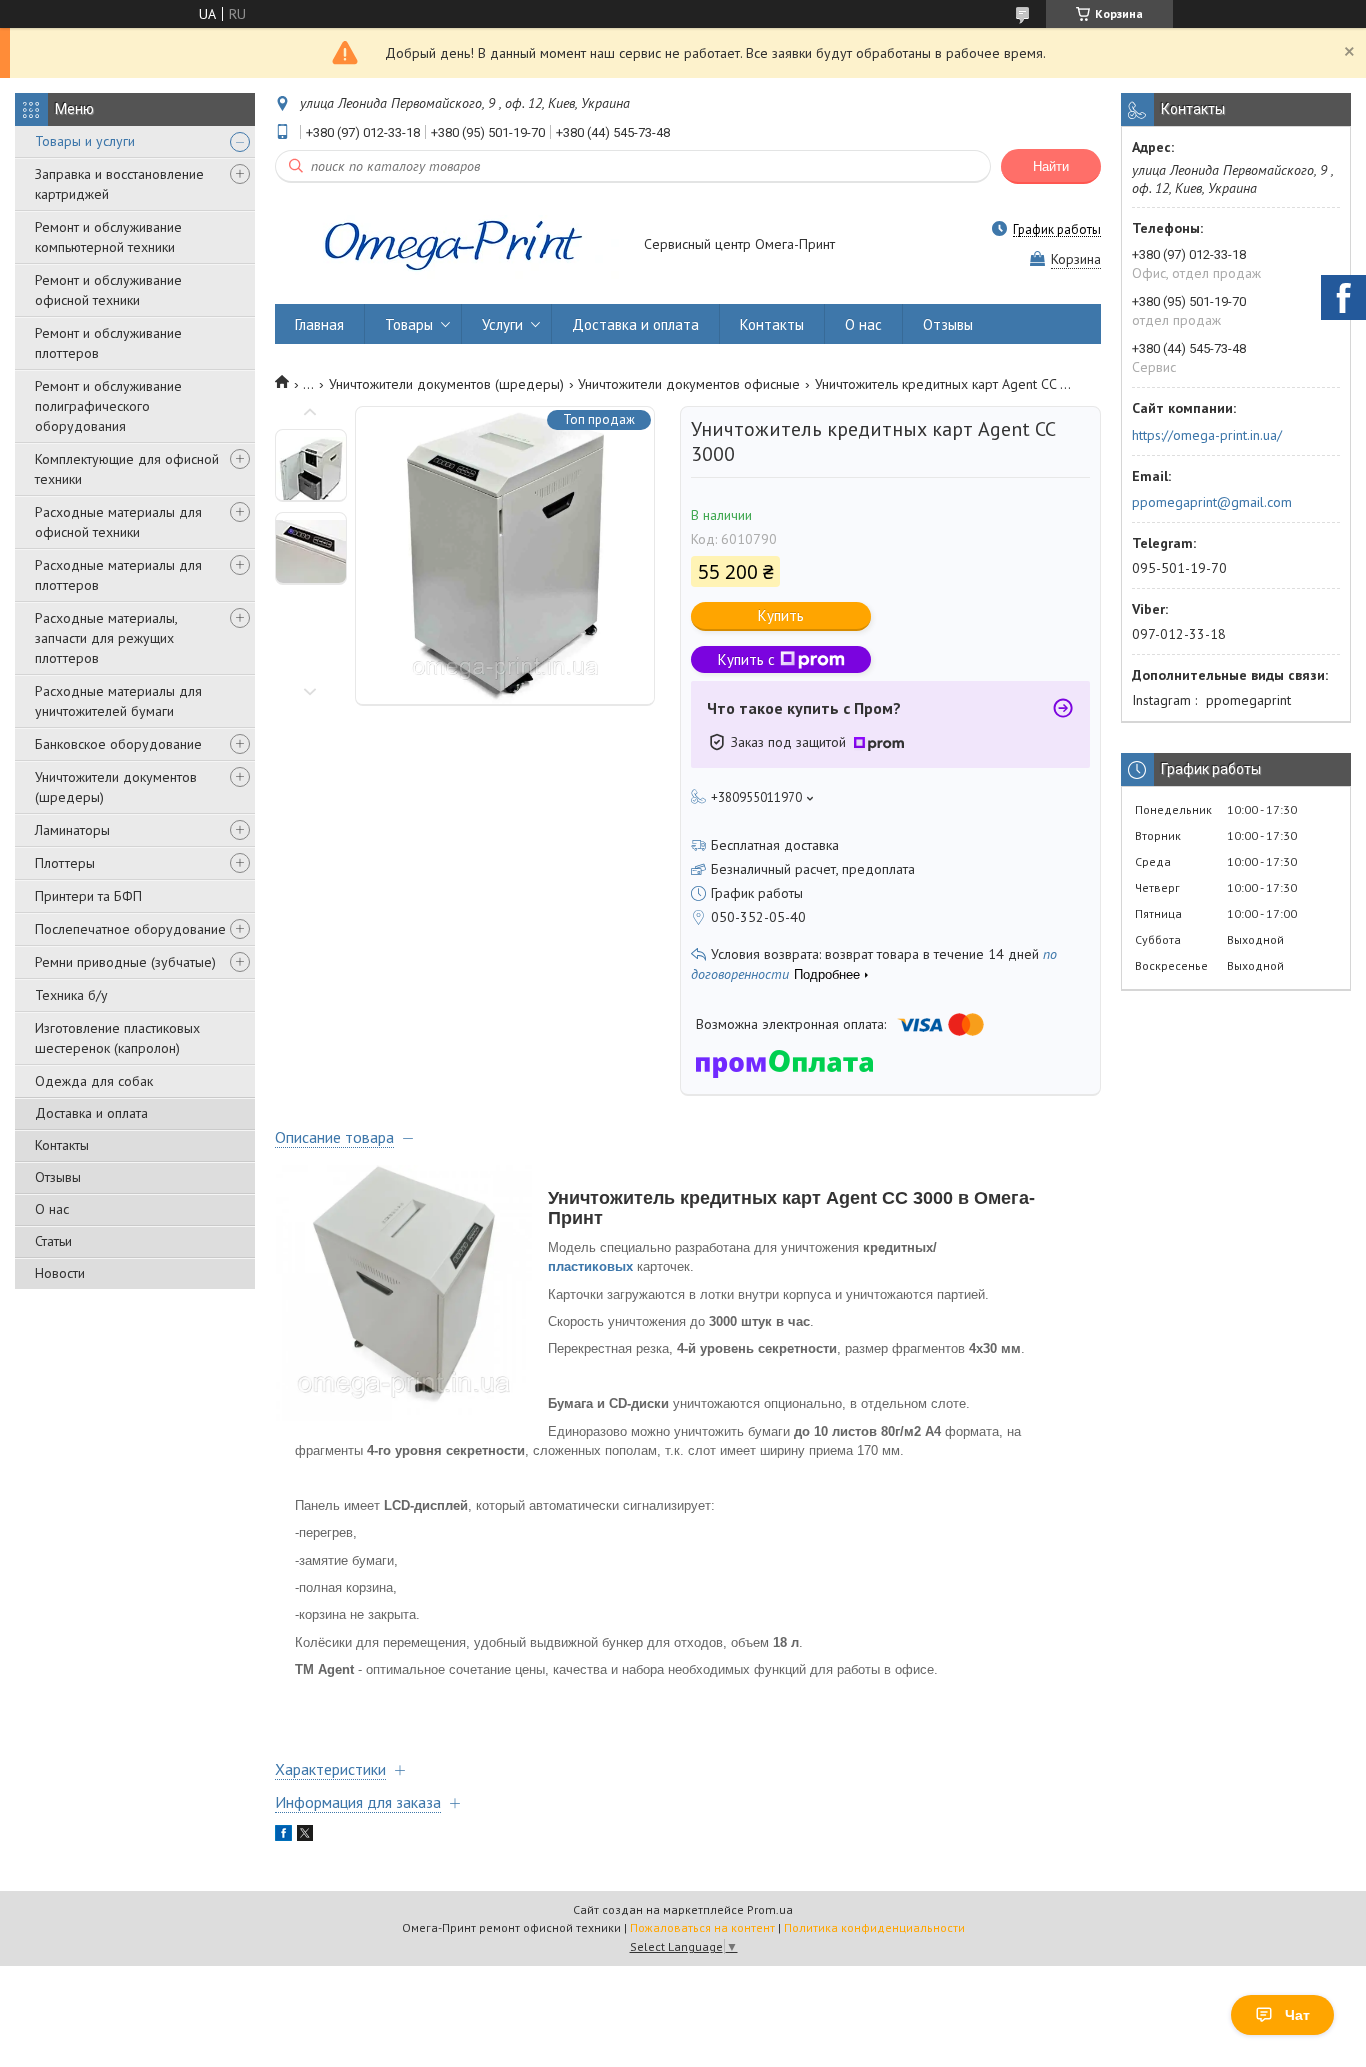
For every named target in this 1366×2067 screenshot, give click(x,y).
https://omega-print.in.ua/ (1207, 435)
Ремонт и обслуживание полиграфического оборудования (108, 406)
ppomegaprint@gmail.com (1212, 502)
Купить (781, 615)
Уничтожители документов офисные (689, 384)
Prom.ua (770, 1909)
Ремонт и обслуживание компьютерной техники (108, 237)
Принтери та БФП (88, 896)
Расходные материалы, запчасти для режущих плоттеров (106, 638)
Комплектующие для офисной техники (127, 469)
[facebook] (283, 1836)
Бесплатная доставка (775, 845)
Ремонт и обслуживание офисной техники (108, 290)
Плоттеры (65, 863)
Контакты (62, 1145)
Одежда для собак (94, 1081)
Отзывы (58, 1177)
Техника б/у (71, 995)
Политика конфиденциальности (874, 1927)
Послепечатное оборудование (130, 929)
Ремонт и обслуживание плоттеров (108, 343)
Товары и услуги (85, 141)
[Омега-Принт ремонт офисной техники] (450, 246)
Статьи (53, 1241)
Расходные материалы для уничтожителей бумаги (118, 701)
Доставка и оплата (91, 1113)
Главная (319, 324)
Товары (409, 324)
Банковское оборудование (118, 744)
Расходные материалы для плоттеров (118, 575)
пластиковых (590, 1266)
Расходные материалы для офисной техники (118, 522)
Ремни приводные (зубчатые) (125, 962)
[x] (305, 1836)
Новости (60, 1273)
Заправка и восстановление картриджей (119, 184)
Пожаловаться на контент (702, 1927)
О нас (52, 1209)
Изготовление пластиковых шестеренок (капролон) (117, 1038)
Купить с (746, 659)
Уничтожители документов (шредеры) (116, 787)
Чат (1297, 2015)
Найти (1051, 166)
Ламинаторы (72, 830)
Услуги (502, 324)
